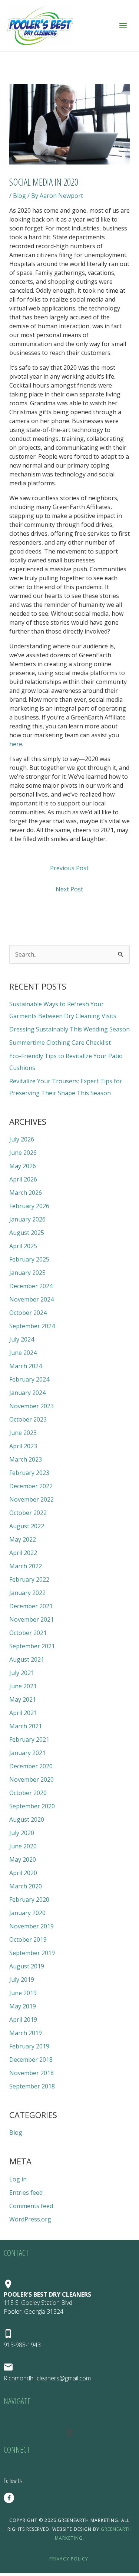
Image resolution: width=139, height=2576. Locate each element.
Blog (19, 196)
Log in (18, 2179)
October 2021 (28, 1633)
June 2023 (23, 1433)
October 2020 (28, 1793)
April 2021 (23, 1713)
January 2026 (27, 1219)
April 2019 (23, 2020)
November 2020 (32, 1779)
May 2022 (23, 1539)
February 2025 (29, 1259)
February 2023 (29, 1473)
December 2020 (31, 1766)
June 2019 (23, 1993)
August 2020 (27, 1819)
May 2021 (23, 1699)
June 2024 (23, 1353)
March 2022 (26, 1566)
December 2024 (31, 1286)
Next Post (69, 889)
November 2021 (32, 1619)
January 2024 (27, 1393)
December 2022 (31, 1486)
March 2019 (26, 2033)
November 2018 (32, 2073)
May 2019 (23, 2006)
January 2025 (27, 1273)
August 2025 (27, 1233)
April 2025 (23, 1246)
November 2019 (32, 1926)
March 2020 (26, 1886)
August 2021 (27, 1659)
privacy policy (69, 2559)
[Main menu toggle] (123, 26)
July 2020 (22, 1833)
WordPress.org (30, 2219)
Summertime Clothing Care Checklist (60, 1043)
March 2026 (26, 1193)
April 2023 (23, 1446)
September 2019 (32, 1953)
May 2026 (23, 1166)
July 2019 (22, 1980)
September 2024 (32, 1326)
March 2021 (26, 1726)
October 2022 (28, 1513)
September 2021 (32, 1646)
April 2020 (23, 1873)
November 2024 (32, 1299)
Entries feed (26, 2193)
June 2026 (23, 1153)
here (16, 744)
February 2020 (29, 1899)
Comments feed (31, 2206)
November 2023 (32, 1406)
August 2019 (27, 1966)
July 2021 (22, 1673)
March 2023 (26, 1459)
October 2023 (28, 1419)
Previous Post (69, 868)
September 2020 (32, 1806)
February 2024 (29, 1379)
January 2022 (27, 1593)
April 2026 (23, 1179)
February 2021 (29, 1739)
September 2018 (32, 2086)
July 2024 (22, 1339)
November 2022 (32, 1499)
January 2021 (27, 1753)
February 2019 (29, 2046)
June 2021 (23, 1686)
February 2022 (29, 1579)
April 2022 (23, 1553)
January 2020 (27, 1913)
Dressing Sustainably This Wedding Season (69, 1029)
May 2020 (23, 1859)
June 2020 (23, 1846)
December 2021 (31, 1606)
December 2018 (31, 2060)
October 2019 (28, 1940)
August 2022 (27, 1526)
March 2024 (26, 1366)
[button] (69, 2433)
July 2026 (22, 1139)
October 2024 (28, 1313)
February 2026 (29, 1206)
